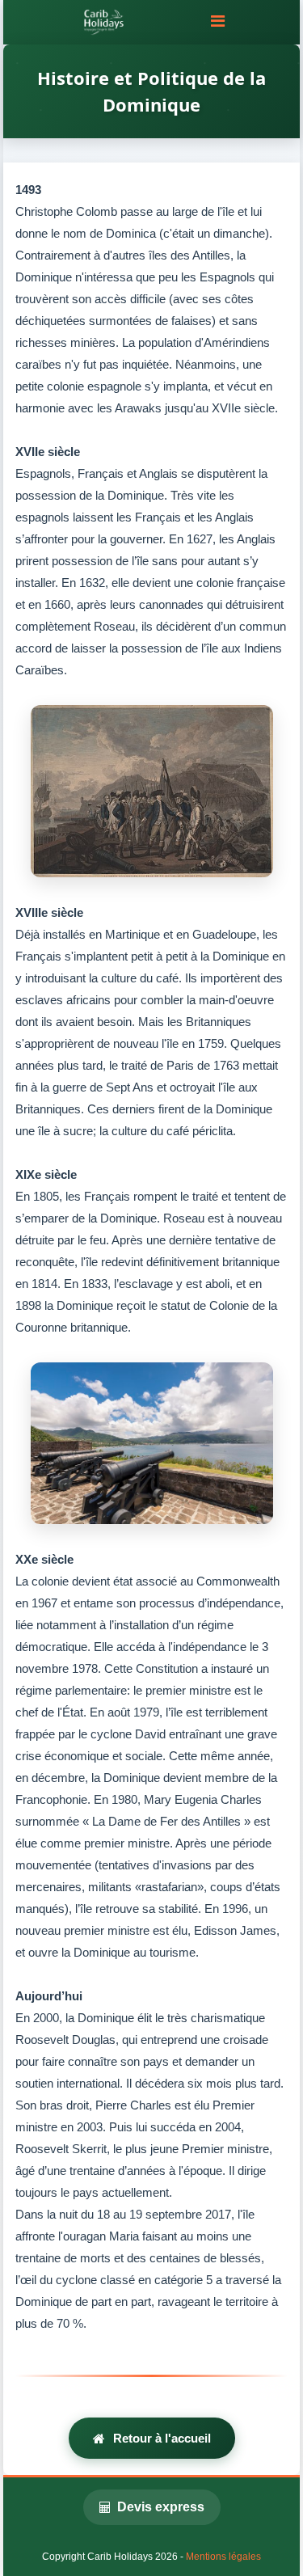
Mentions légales (223, 2557)
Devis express (161, 2507)
